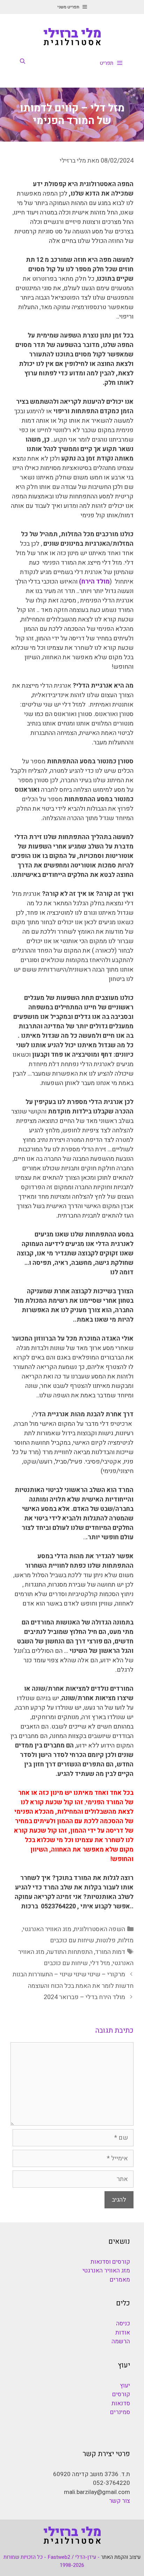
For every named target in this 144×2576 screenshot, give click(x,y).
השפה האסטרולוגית (99, 1929)
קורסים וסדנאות (110, 2262)
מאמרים (120, 2280)
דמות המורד (110, 1952)
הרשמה (121, 2341)
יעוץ (125, 2386)
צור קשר (120, 2501)
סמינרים (120, 2412)
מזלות (126, 1940)
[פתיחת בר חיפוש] (23, 61)
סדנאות (121, 2403)
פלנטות (106, 1940)
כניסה (123, 2323)
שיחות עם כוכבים (72, 1940)
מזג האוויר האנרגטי (47, 1929)
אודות (123, 2333)
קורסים (121, 2394)
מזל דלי (100, 1963)
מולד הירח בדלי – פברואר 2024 (84, 1997)
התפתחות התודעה (70, 1952)
